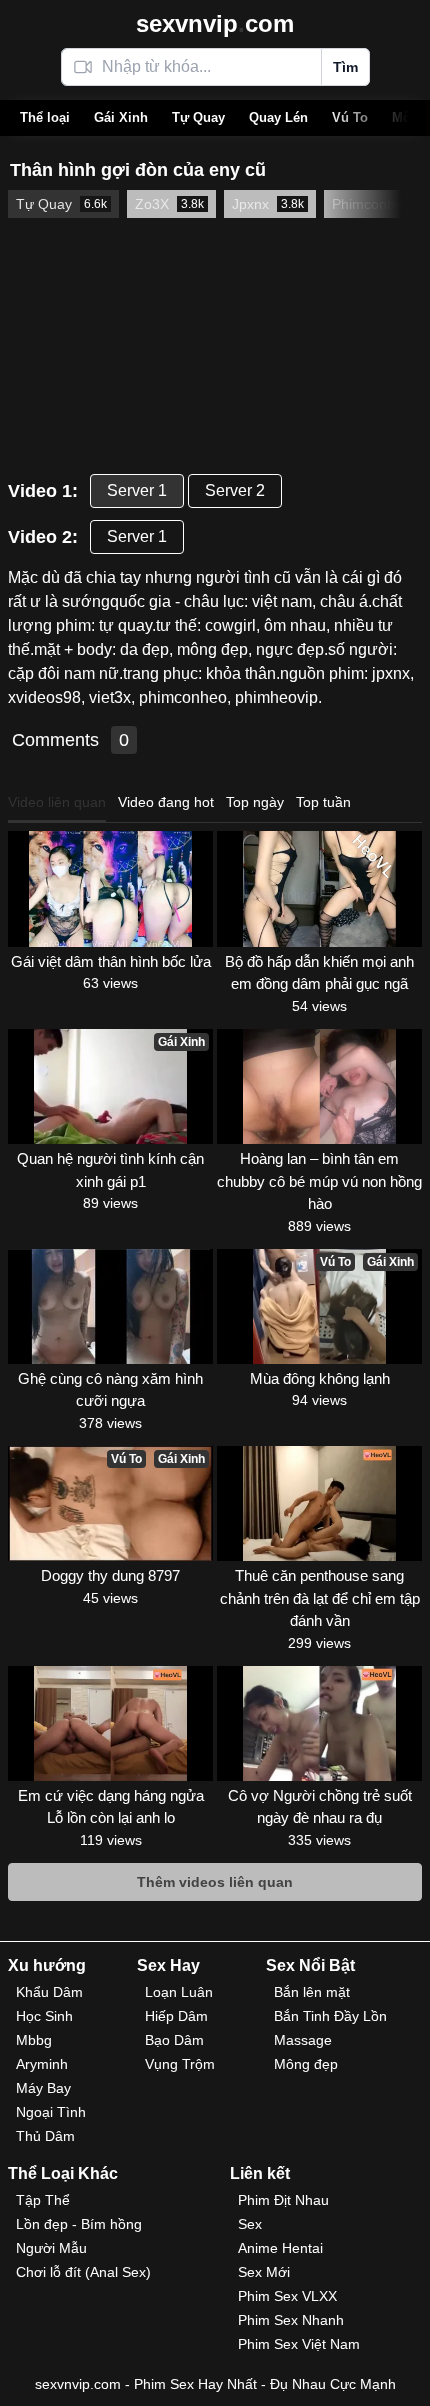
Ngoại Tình (51, 2112)
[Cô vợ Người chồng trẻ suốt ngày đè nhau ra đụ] (319, 1723)
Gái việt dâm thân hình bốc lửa (111, 961)
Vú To (350, 117)
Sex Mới (264, 2272)
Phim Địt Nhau (283, 2200)
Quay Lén (278, 117)
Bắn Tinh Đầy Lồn (330, 2016)
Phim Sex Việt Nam (299, 2344)
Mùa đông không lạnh (320, 1378)
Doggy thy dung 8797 (110, 1575)
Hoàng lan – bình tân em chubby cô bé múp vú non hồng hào (319, 1181)
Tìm (345, 67)
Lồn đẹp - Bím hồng (79, 2224)
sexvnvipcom (215, 23)
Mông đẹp (306, 2064)
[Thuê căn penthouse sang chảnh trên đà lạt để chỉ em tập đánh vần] (319, 1503)
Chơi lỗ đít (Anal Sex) (83, 2272)
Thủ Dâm (45, 2136)
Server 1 (137, 490)
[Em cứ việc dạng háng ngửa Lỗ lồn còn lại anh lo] (110, 1723)
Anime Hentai (280, 2248)
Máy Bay (43, 2088)
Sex (250, 2224)
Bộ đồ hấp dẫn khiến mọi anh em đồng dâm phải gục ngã (319, 973)
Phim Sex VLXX (287, 2296)
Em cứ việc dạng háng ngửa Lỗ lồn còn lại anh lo (111, 1807)
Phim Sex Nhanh (291, 2320)
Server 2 (235, 490)
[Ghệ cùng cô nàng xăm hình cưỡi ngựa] (110, 1306)
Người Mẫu (51, 2248)
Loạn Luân (179, 1992)
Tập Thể (43, 2200)
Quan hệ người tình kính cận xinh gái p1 (110, 1170)
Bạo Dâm (174, 2040)
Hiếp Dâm (176, 2016)
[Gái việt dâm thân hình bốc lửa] (110, 888)
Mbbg (34, 2040)
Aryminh (42, 2064)
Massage (303, 2040)
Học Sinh (44, 2016)
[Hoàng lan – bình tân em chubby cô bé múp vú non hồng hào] (319, 1086)
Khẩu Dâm (49, 1992)
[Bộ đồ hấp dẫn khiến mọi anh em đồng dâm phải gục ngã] (319, 888)
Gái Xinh (121, 117)
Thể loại (45, 117)
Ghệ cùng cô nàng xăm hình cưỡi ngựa (110, 1390)
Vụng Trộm (180, 2064)
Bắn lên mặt (312, 1992)
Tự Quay (198, 117)
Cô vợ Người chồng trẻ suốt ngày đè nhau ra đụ (320, 1807)
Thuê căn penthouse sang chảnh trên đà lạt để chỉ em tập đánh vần (320, 1598)
